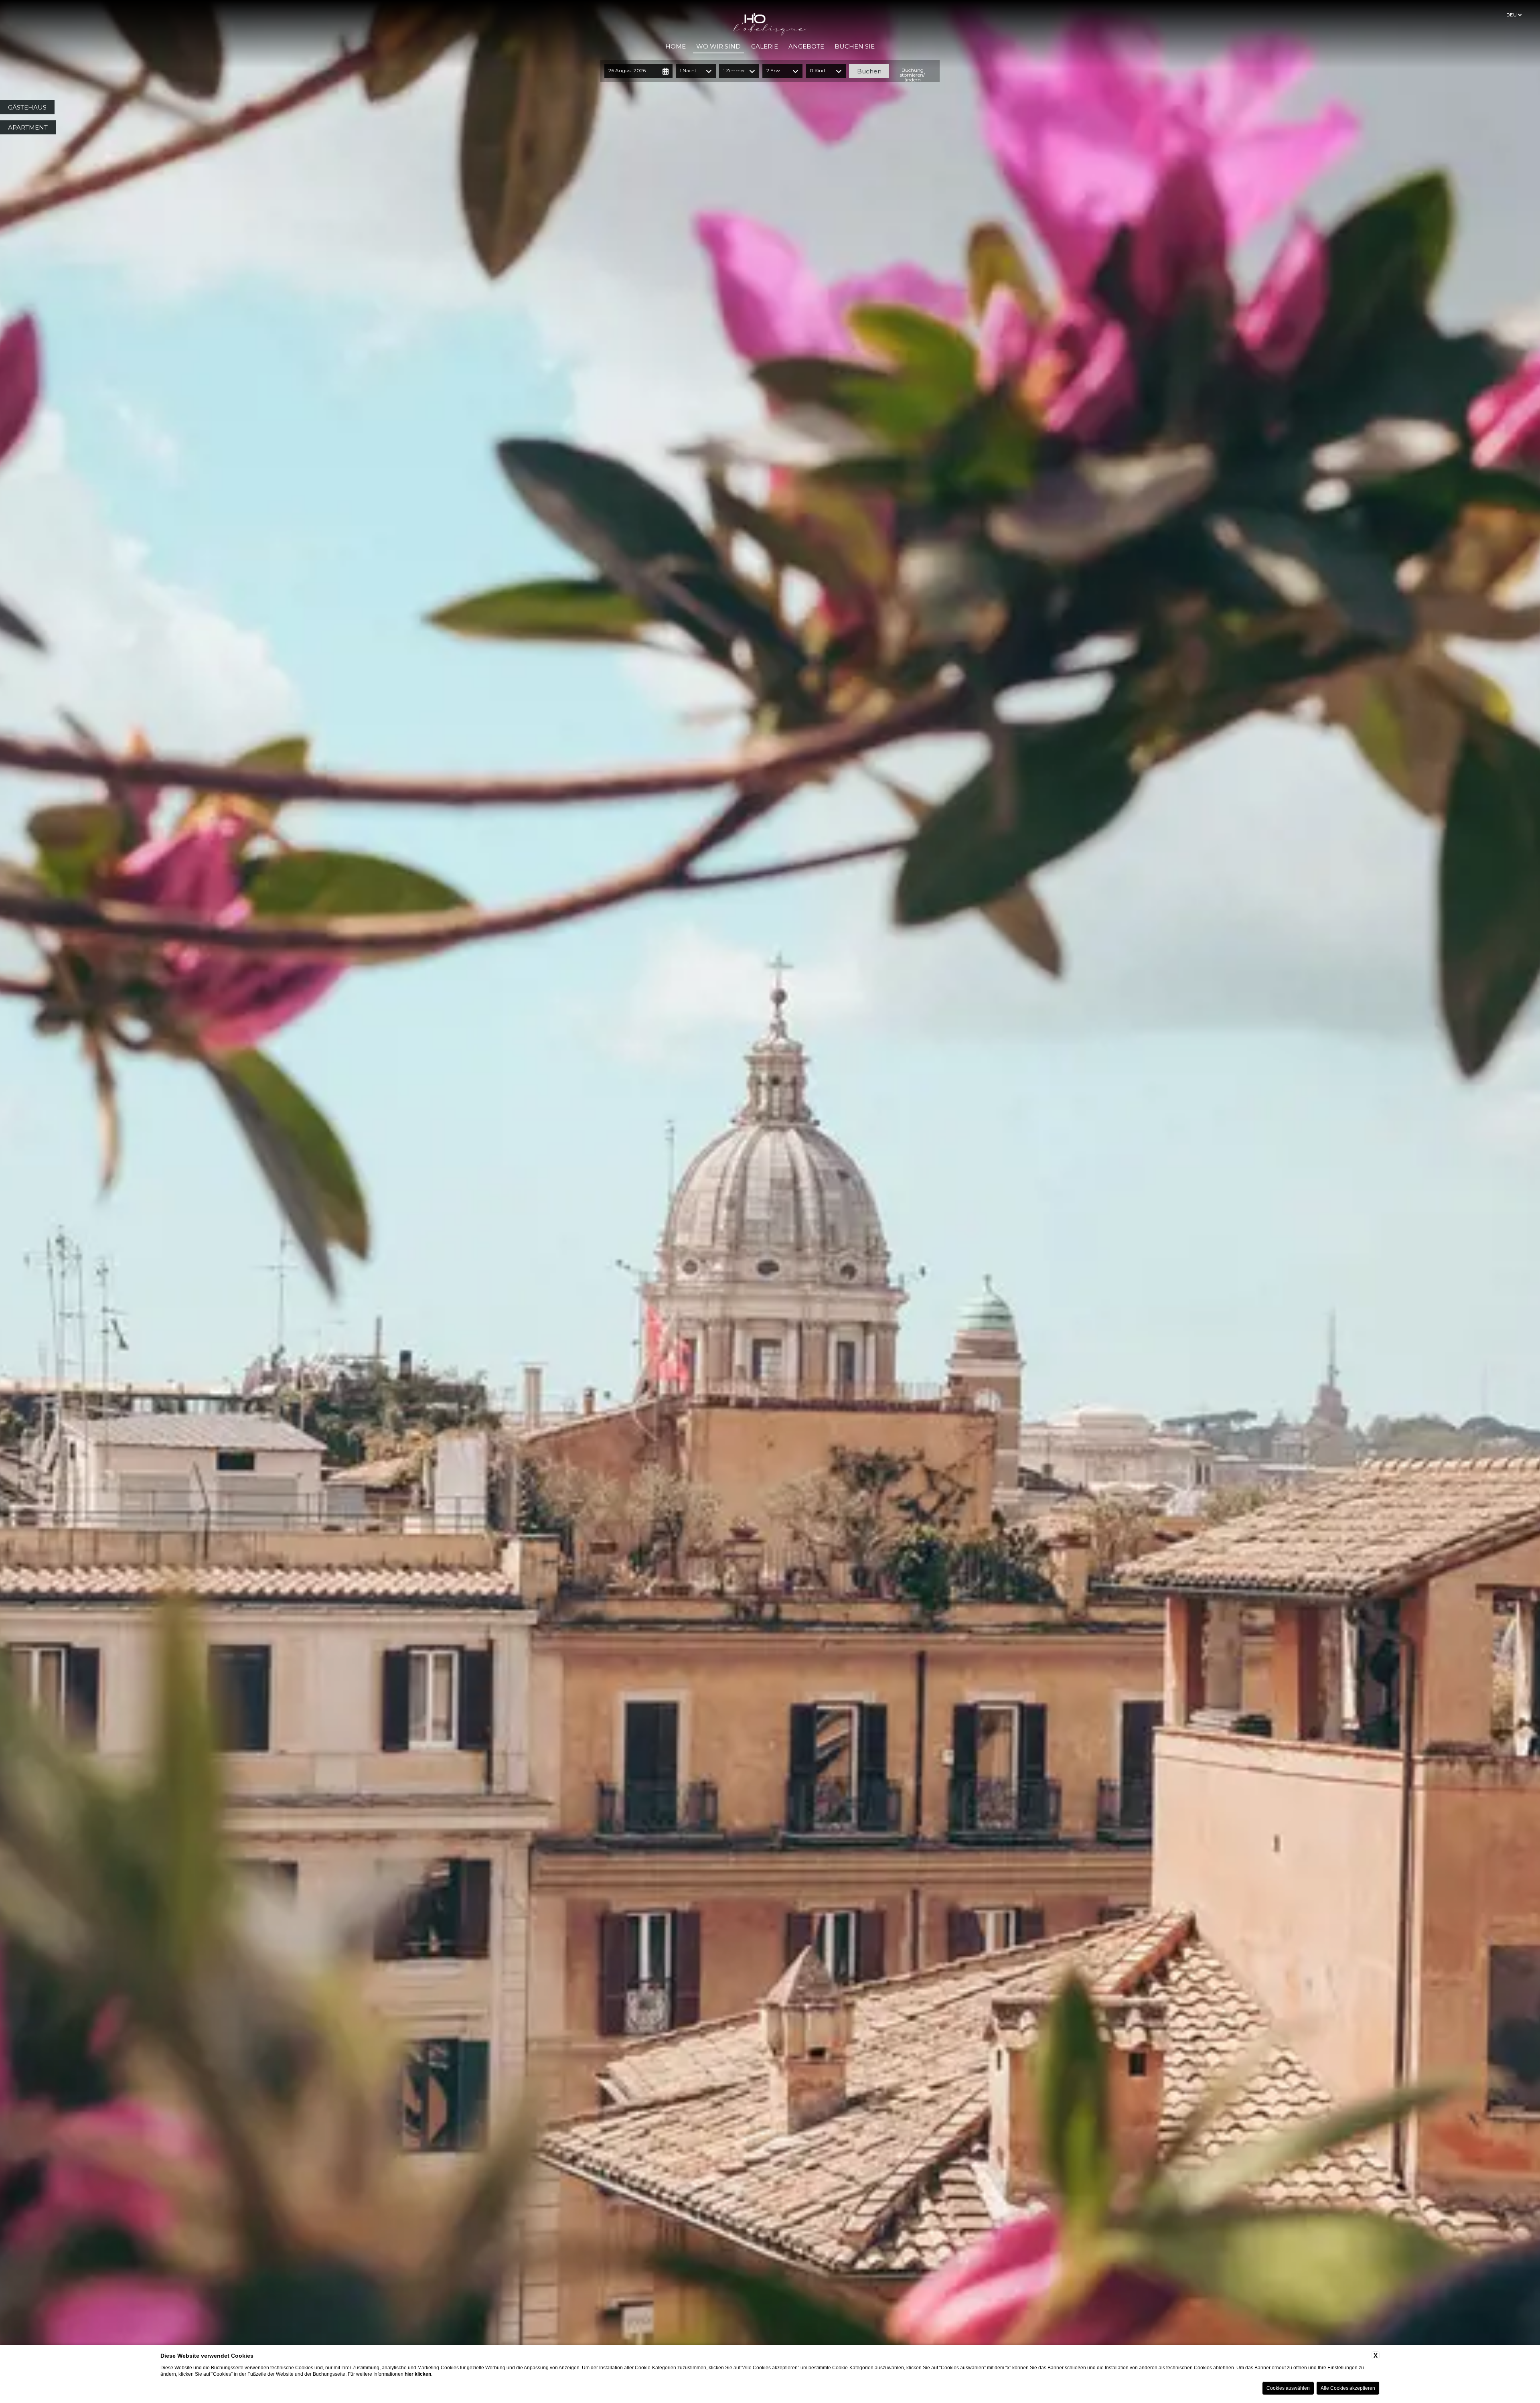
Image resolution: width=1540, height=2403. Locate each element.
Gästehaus (27, 107)
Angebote (806, 46)
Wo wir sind (718, 46)
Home (676, 46)
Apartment (28, 127)
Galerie (765, 46)
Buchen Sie (855, 46)
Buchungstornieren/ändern (912, 75)
